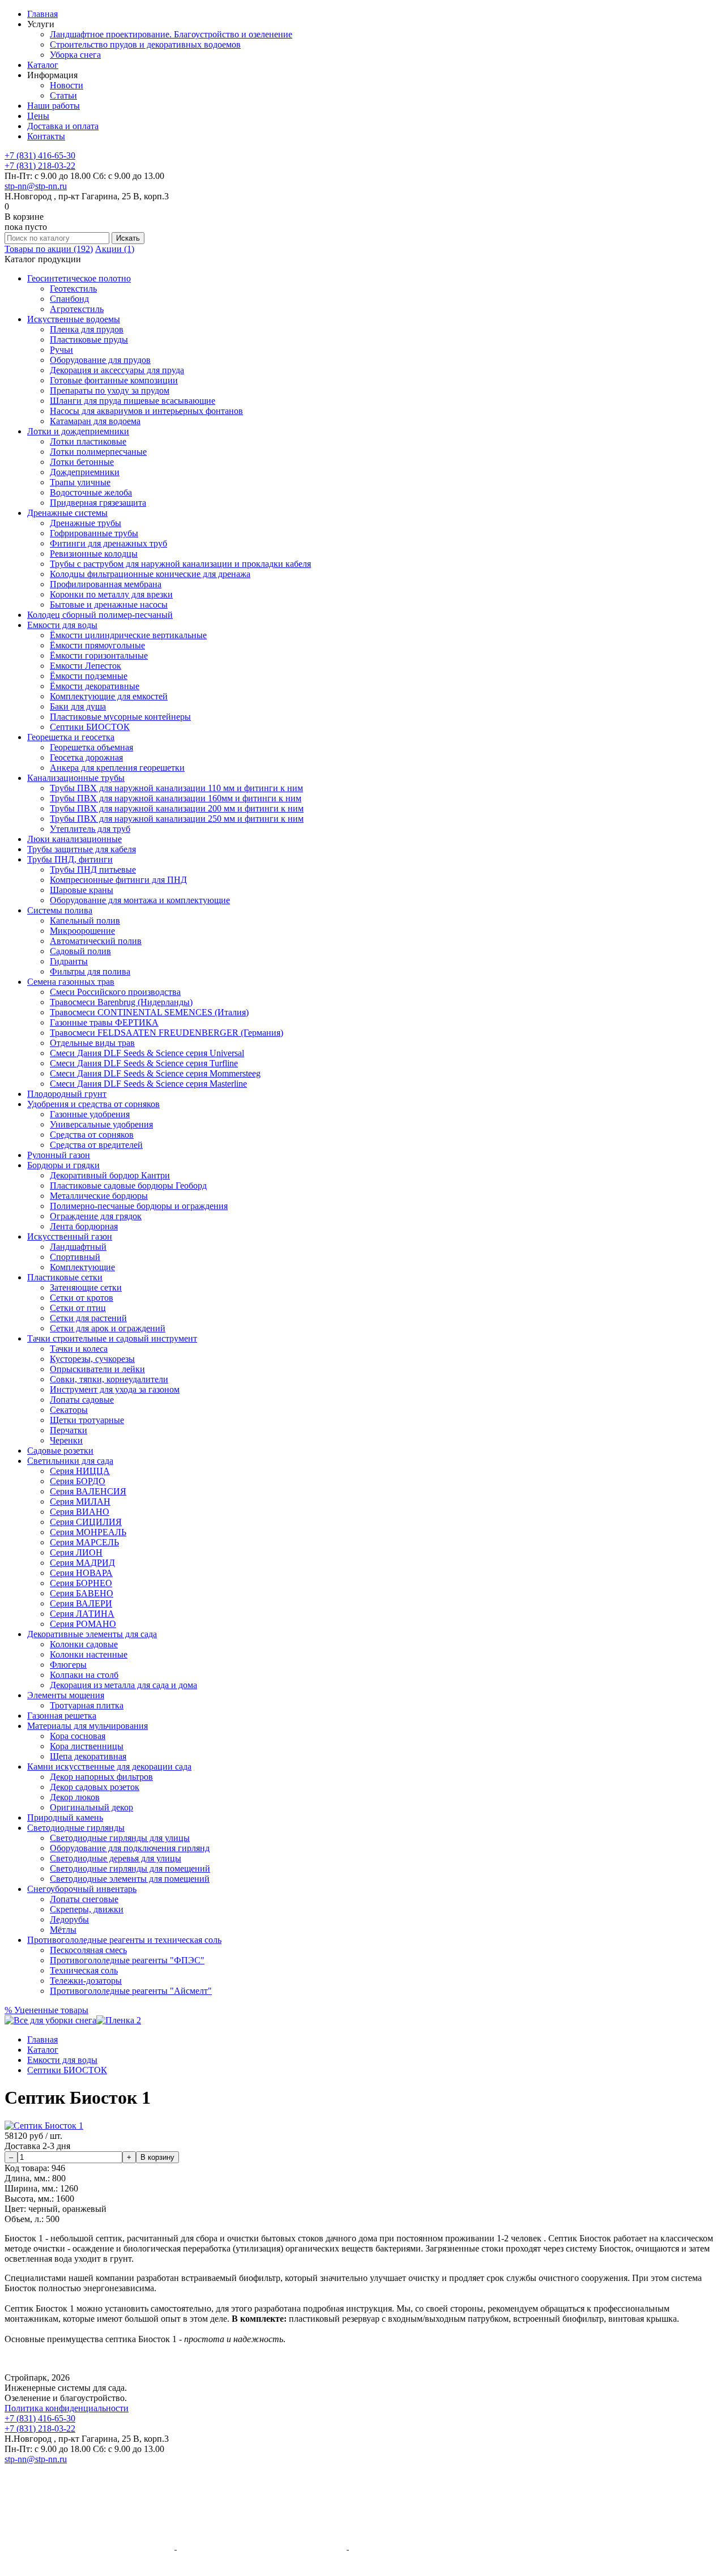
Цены (38, 116)
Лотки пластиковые (88, 441)
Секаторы (69, 1410)
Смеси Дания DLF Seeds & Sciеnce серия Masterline (148, 1084)
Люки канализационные (74, 839)
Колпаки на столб (84, 1675)
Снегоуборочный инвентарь (82, 1889)
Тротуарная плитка (87, 1705)
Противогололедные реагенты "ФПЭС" (127, 1960)
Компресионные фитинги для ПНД (118, 880)
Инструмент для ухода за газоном (115, 1389)
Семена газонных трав (71, 982)
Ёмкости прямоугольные (97, 645)
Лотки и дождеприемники (78, 431)
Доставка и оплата (63, 126)
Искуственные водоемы (74, 319)
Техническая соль (84, 1970)
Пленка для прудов (87, 329)
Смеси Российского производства (115, 992)
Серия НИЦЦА (80, 1471)
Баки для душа (78, 706)
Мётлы (63, 1930)
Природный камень (65, 1817)
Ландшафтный (78, 1247)
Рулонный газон (59, 1155)
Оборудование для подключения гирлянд (130, 1848)
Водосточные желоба (91, 492)
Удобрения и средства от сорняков (93, 1104)
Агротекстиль (77, 309)
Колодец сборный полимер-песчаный (100, 615)
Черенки (66, 1440)
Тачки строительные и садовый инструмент (112, 1338)
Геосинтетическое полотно (79, 278)
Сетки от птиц (78, 1308)
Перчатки (69, 1430)
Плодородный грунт (67, 1094)
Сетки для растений (88, 1318)
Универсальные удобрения (101, 1124)
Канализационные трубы (76, 778)
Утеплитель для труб (90, 829)
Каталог (43, 65)
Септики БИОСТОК (90, 727)
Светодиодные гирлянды (76, 1828)
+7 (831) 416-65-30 (40, 155)
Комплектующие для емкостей (109, 696)
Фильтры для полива (90, 971)
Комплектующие (82, 1267)
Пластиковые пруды (89, 339)
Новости (67, 85)
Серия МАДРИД (82, 1563)
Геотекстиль (73, 289)
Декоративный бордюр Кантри (110, 1175)
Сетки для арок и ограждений (108, 1328)
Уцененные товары (46, 2010)
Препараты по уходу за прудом (110, 390)
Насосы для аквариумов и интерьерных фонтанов (146, 411)
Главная (42, 14)
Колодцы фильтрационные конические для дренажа (150, 574)
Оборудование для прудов (100, 360)
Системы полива (60, 910)
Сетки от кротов (82, 1298)
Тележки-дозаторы (86, 1981)
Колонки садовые (84, 1644)
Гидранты (69, 961)
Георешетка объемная (91, 747)
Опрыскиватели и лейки (97, 1369)
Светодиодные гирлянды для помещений (130, 1868)
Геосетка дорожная (86, 757)
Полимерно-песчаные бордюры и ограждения (139, 1206)
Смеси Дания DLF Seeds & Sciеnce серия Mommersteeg (155, 1073)
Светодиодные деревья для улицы (116, 1858)
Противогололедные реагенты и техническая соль (124, 1940)
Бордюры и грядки (63, 1165)
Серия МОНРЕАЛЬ (88, 1532)
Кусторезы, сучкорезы (92, 1359)
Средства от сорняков (92, 1135)
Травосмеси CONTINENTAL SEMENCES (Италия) (149, 1012)
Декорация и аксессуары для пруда (117, 370)
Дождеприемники (85, 472)
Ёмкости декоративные (95, 686)
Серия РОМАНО (83, 1624)
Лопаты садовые (82, 1400)
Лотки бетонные (82, 462)
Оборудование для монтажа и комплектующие (140, 900)
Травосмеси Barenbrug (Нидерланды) (121, 1002)
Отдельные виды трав (92, 1043)
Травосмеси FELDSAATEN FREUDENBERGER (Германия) (167, 1033)
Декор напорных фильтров (101, 1777)
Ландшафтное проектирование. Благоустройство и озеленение (171, 34)
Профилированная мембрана (106, 584)
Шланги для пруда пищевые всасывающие (133, 401)
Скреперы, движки (87, 1909)
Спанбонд (69, 299)
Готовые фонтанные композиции (114, 380)
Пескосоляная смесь (88, 1950)
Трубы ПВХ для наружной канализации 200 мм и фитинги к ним (177, 808)
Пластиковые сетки (65, 1277)
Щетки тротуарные (87, 1420)
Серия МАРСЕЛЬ (84, 1542)
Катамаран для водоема (95, 421)
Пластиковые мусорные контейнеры (120, 717)
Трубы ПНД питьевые (93, 870)
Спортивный (75, 1257)
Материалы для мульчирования (88, 1726)
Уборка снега (75, 55)
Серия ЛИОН (76, 1552)
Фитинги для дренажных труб (108, 543)
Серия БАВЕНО (82, 1593)
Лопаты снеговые (84, 1899)
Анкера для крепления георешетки (117, 768)
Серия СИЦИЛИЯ (86, 1522)
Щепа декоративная (88, 1756)
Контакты (46, 136)
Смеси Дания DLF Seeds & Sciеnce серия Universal (147, 1053)
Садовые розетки (60, 1451)
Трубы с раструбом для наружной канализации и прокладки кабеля (180, 564)
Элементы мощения (66, 1695)
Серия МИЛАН (80, 1501)
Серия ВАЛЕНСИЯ (88, 1491)
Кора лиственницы (87, 1746)
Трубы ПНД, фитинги (70, 859)
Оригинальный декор (91, 1807)
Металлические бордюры (99, 1196)
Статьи (63, 95)
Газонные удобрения (90, 1114)
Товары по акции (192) (49, 249)
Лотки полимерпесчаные (98, 452)
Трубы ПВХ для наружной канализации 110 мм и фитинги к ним (176, 788)
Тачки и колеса (79, 1349)
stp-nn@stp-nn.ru (36, 186)
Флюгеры (68, 1665)
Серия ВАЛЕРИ (81, 1603)
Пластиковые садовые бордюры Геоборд (128, 1186)
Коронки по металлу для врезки (111, 594)
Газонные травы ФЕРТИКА (104, 1022)
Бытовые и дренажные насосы (109, 605)
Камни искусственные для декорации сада (109, 1767)
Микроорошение (82, 931)
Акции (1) (115, 249)
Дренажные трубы (86, 523)
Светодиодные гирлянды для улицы (120, 1838)
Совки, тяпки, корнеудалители (109, 1379)
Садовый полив (80, 951)
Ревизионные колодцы (94, 554)
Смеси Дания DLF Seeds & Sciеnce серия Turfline (144, 1063)
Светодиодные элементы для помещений (130, 1879)
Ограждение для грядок (96, 1216)
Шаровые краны (82, 890)
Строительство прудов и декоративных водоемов (145, 44)
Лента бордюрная (84, 1226)
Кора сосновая (78, 1736)
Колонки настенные (89, 1654)
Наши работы (54, 106)
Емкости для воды (62, 625)
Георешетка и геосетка (71, 737)
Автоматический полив (96, 941)
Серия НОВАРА (81, 1573)
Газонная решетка (62, 1716)
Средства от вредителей (96, 1145)
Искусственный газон (70, 1236)
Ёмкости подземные (89, 676)
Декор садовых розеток (95, 1787)
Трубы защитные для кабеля (82, 849)
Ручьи (61, 350)
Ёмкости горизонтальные (99, 655)
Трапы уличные (80, 482)
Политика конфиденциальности (67, 2408)
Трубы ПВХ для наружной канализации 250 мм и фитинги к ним (177, 819)
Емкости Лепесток (86, 666)
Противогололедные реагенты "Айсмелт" (131, 1991)
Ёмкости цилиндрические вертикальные (128, 635)
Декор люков (75, 1797)
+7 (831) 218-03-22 (40, 166)
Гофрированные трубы (94, 533)
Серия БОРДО (78, 1481)
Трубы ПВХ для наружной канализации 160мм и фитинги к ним (176, 798)
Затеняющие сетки (86, 1287)
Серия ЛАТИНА (82, 1614)
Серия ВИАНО (80, 1512)
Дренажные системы (67, 513)
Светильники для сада (70, 1461)
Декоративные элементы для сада (92, 1634)
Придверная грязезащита (98, 503)
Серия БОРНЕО (81, 1583)
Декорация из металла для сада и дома (123, 1685)
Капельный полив (85, 920)
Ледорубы (69, 1919)
